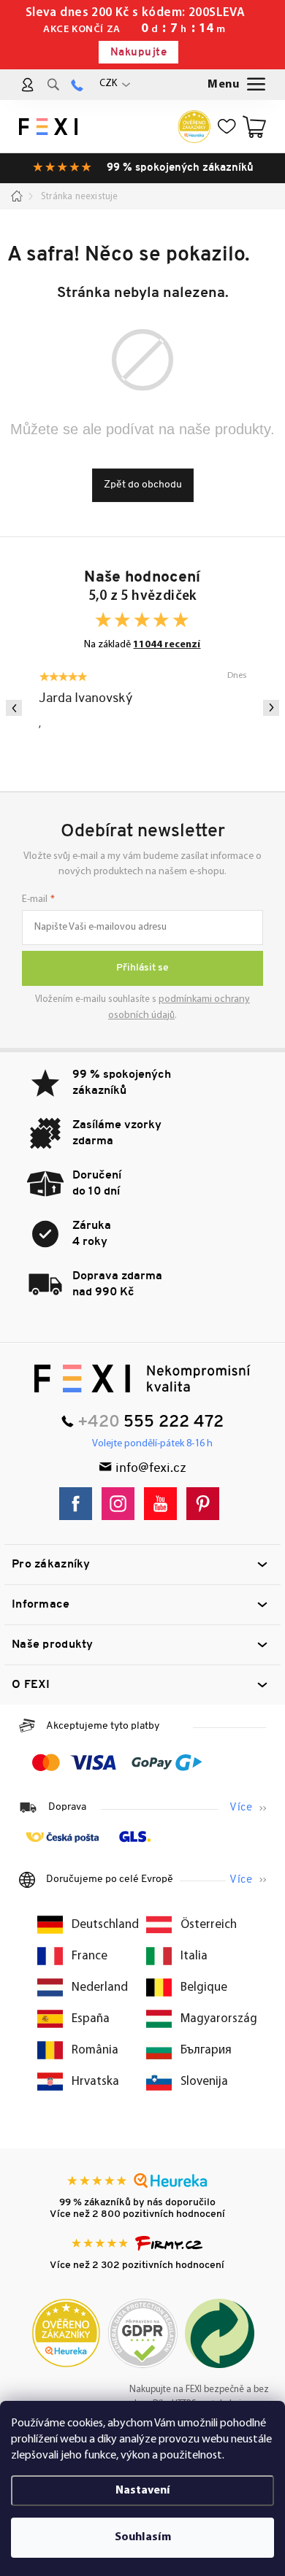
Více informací (248, 1808)
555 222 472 (174, 1423)
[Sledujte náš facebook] (79, 1504)
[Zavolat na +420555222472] (77, 85)
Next (271, 708)
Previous (14, 708)
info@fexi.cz (151, 1469)
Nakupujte (138, 53)
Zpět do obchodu (143, 485)
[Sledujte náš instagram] (122, 1504)
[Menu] (237, 85)
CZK (108, 84)
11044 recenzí (167, 645)
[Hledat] (53, 85)
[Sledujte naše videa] (164, 1504)
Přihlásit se (142, 968)
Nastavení (143, 2491)
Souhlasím (143, 2537)
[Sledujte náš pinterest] (206, 1504)
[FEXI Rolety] (142, 1378)
